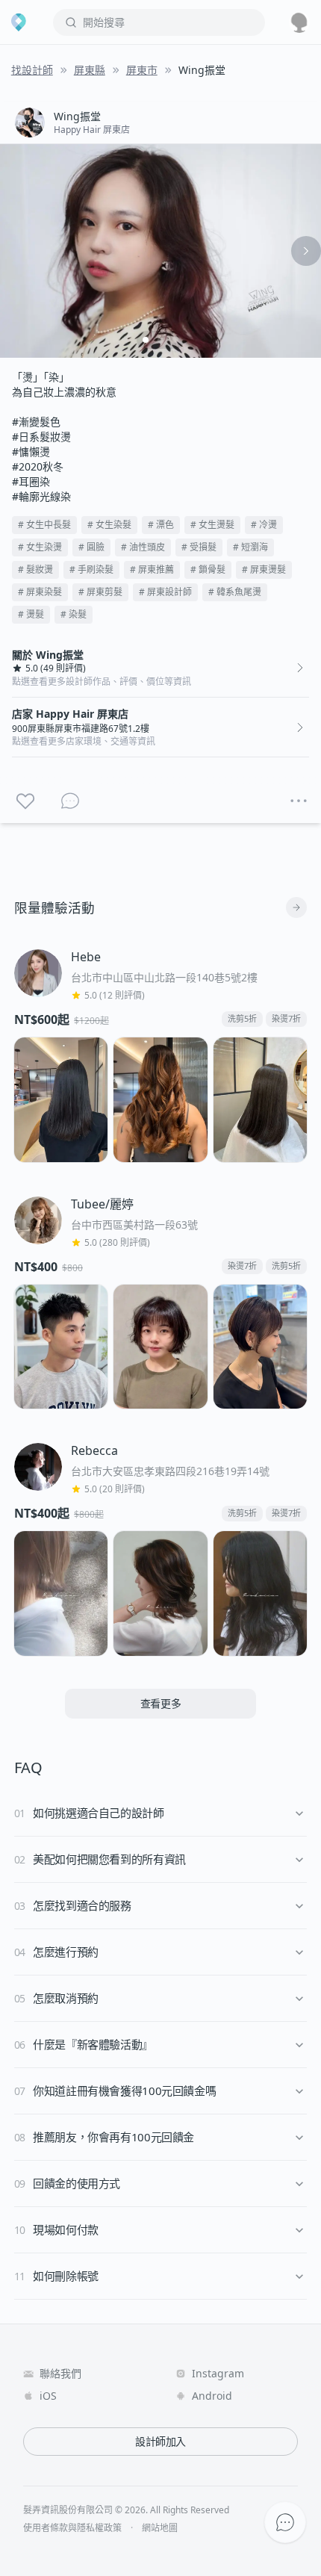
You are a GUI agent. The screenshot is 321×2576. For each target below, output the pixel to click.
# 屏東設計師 (165, 592)
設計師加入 (160, 2441)
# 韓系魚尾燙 (235, 592)
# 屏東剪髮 (100, 592)
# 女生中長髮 (44, 525)
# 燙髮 (31, 614)
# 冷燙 (264, 525)
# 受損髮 (199, 547)
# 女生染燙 (40, 547)
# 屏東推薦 (152, 569)
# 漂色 (161, 525)
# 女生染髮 (109, 525)
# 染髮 (74, 614)
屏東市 (142, 70)
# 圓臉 (91, 547)
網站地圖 (160, 2528)
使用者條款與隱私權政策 (72, 2528)
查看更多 (161, 1703)
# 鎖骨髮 (208, 569)
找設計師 (32, 70)
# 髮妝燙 (35, 569)
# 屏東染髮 (40, 592)
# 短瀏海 (250, 547)
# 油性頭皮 (143, 547)
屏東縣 (90, 70)
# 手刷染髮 (91, 569)
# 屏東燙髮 (264, 569)
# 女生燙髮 (212, 525)
